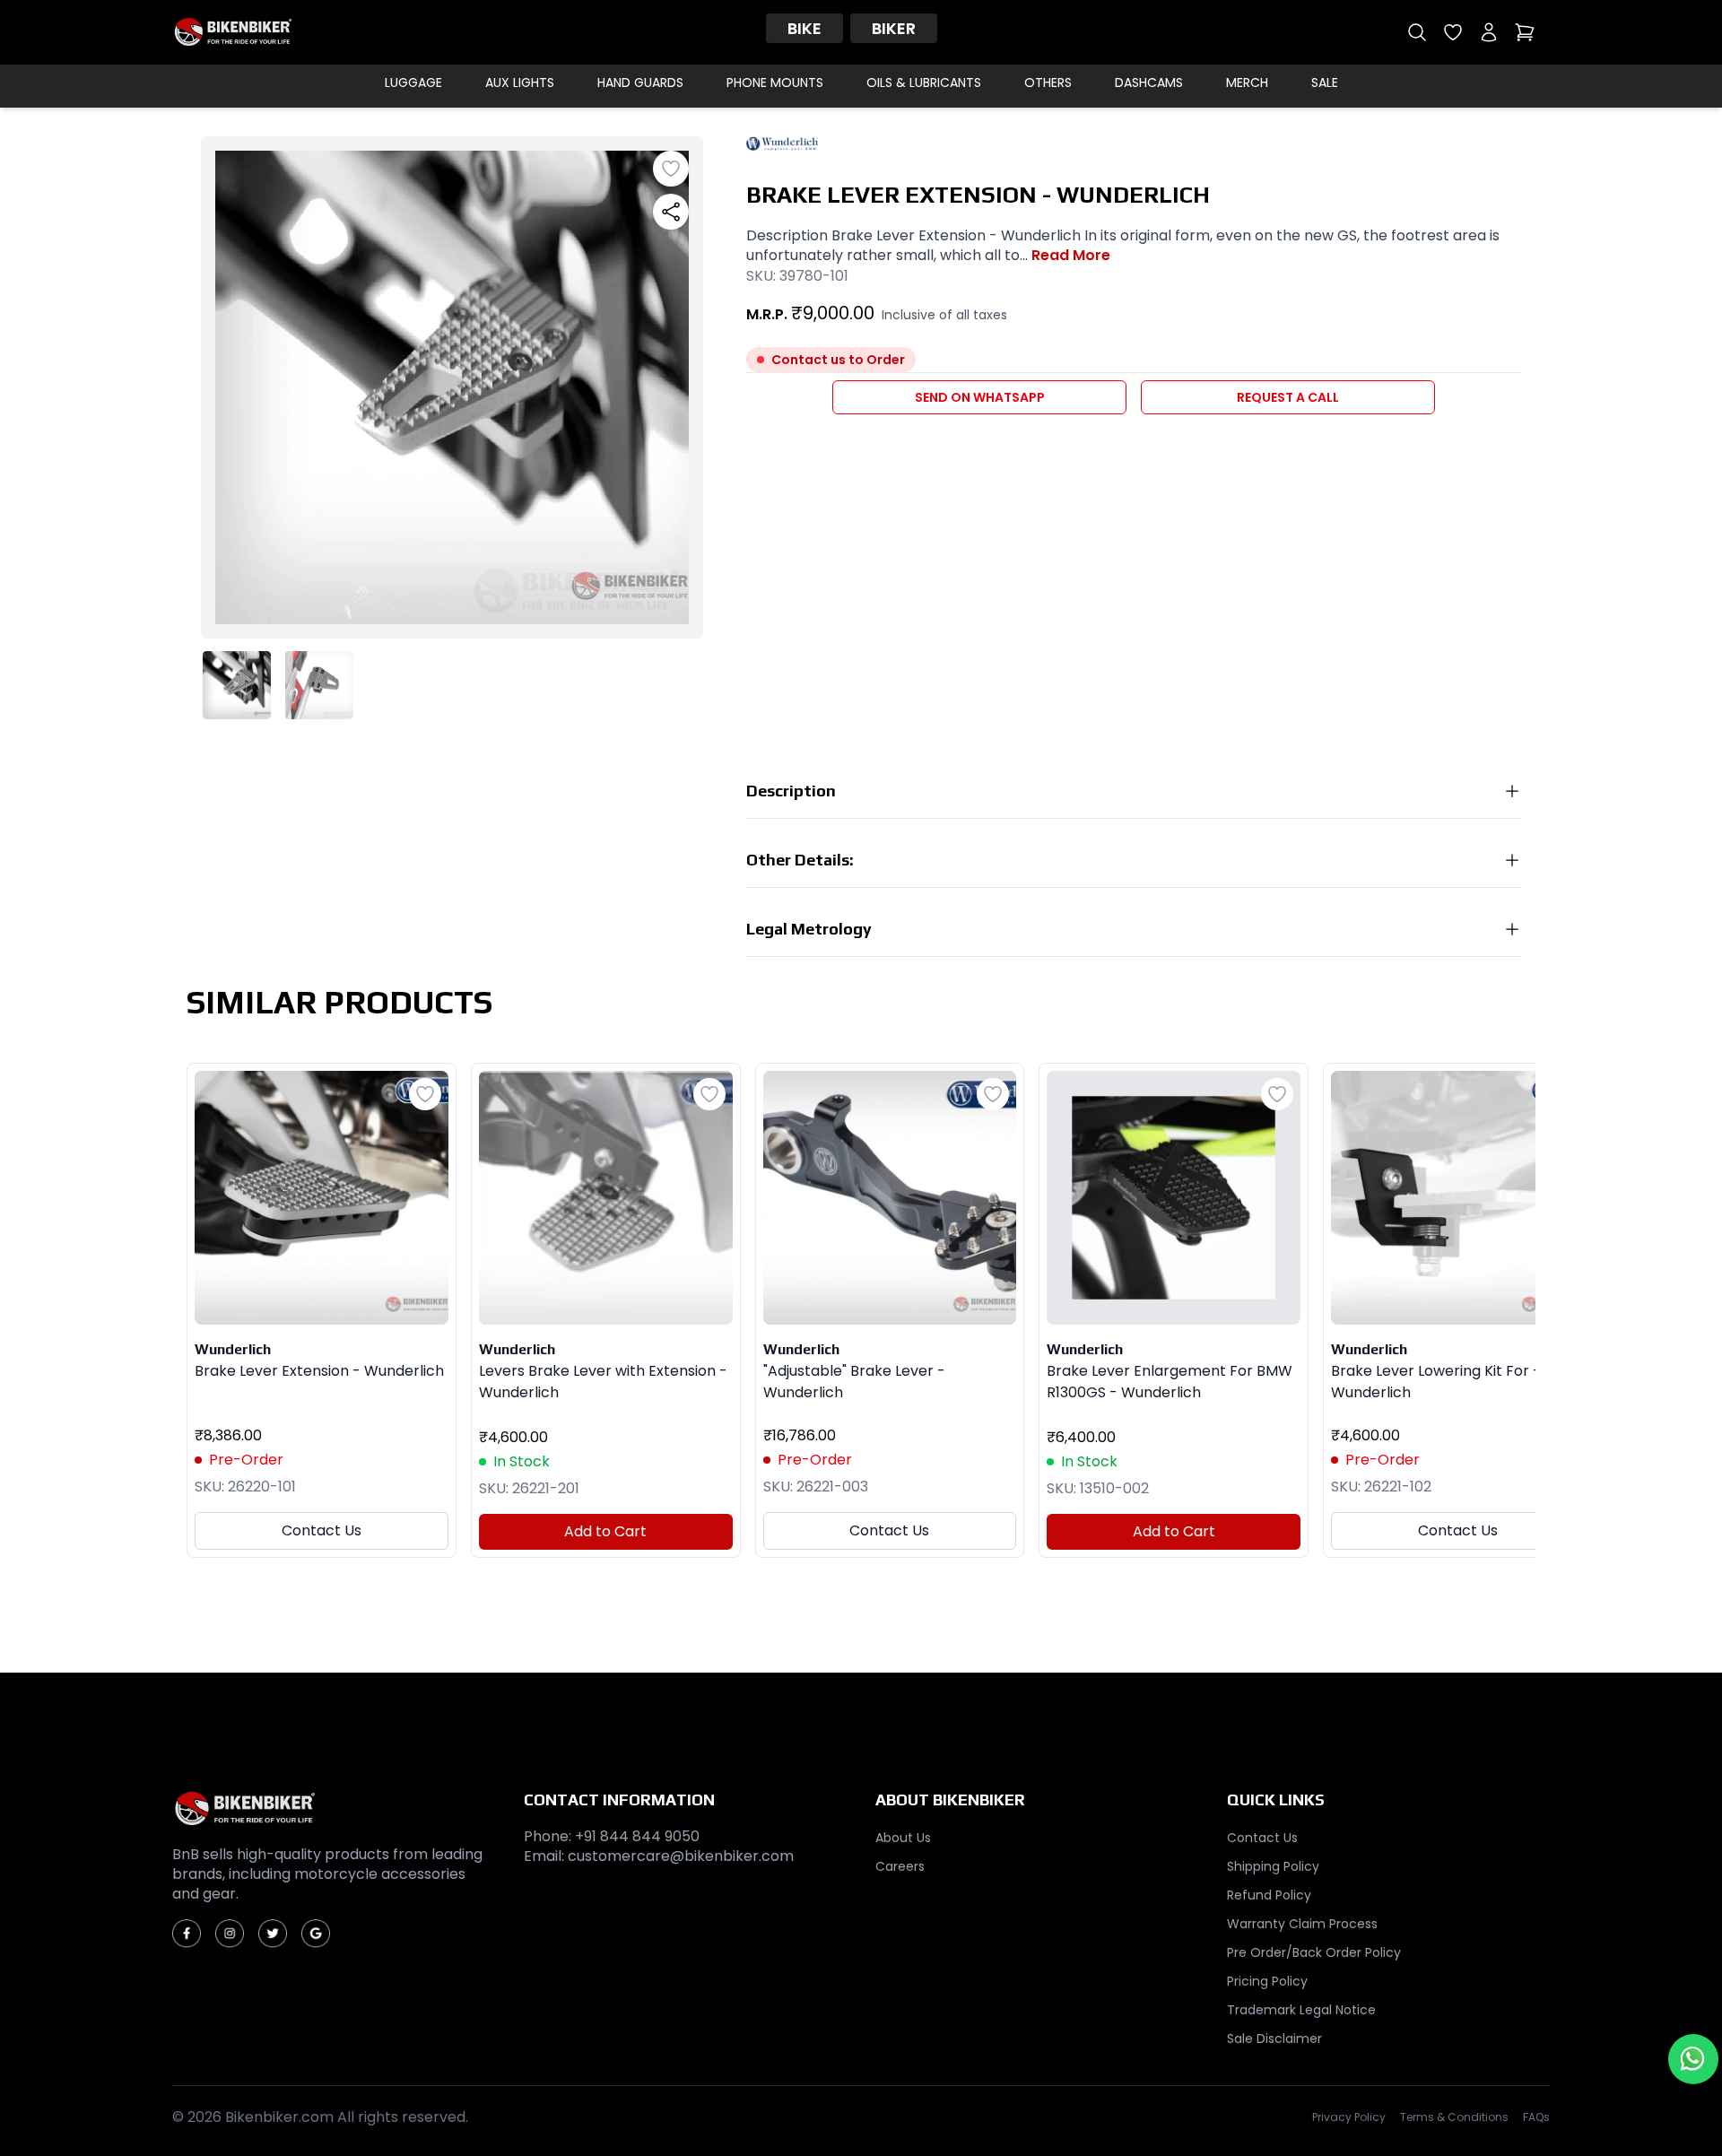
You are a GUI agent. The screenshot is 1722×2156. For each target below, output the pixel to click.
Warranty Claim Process (1302, 1924)
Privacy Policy (1349, 2117)
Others (1048, 83)
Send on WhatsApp (980, 397)
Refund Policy (1269, 1895)
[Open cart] (1525, 32)
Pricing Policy (1267, 1981)
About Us (903, 1838)
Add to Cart (605, 1531)
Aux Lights (520, 83)
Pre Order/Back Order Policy (1314, 1952)
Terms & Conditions (1454, 2117)
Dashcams (1149, 83)
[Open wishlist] (1453, 32)
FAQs (1536, 2117)
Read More (1071, 256)
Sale (1325, 83)
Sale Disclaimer (1274, 2039)
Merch (1247, 83)
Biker (894, 28)
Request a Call (1288, 397)
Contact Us (322, 1530)
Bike (804, 28)
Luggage (413, 83)
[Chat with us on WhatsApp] (1693, 2059)
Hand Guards (640, 83)
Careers (900, 1866)
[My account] (1489, 32)
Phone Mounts (775, 83)
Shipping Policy (1273, 1866)
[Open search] (1417, 32)
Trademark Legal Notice (1301, 2010)
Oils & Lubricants (924, 83)
